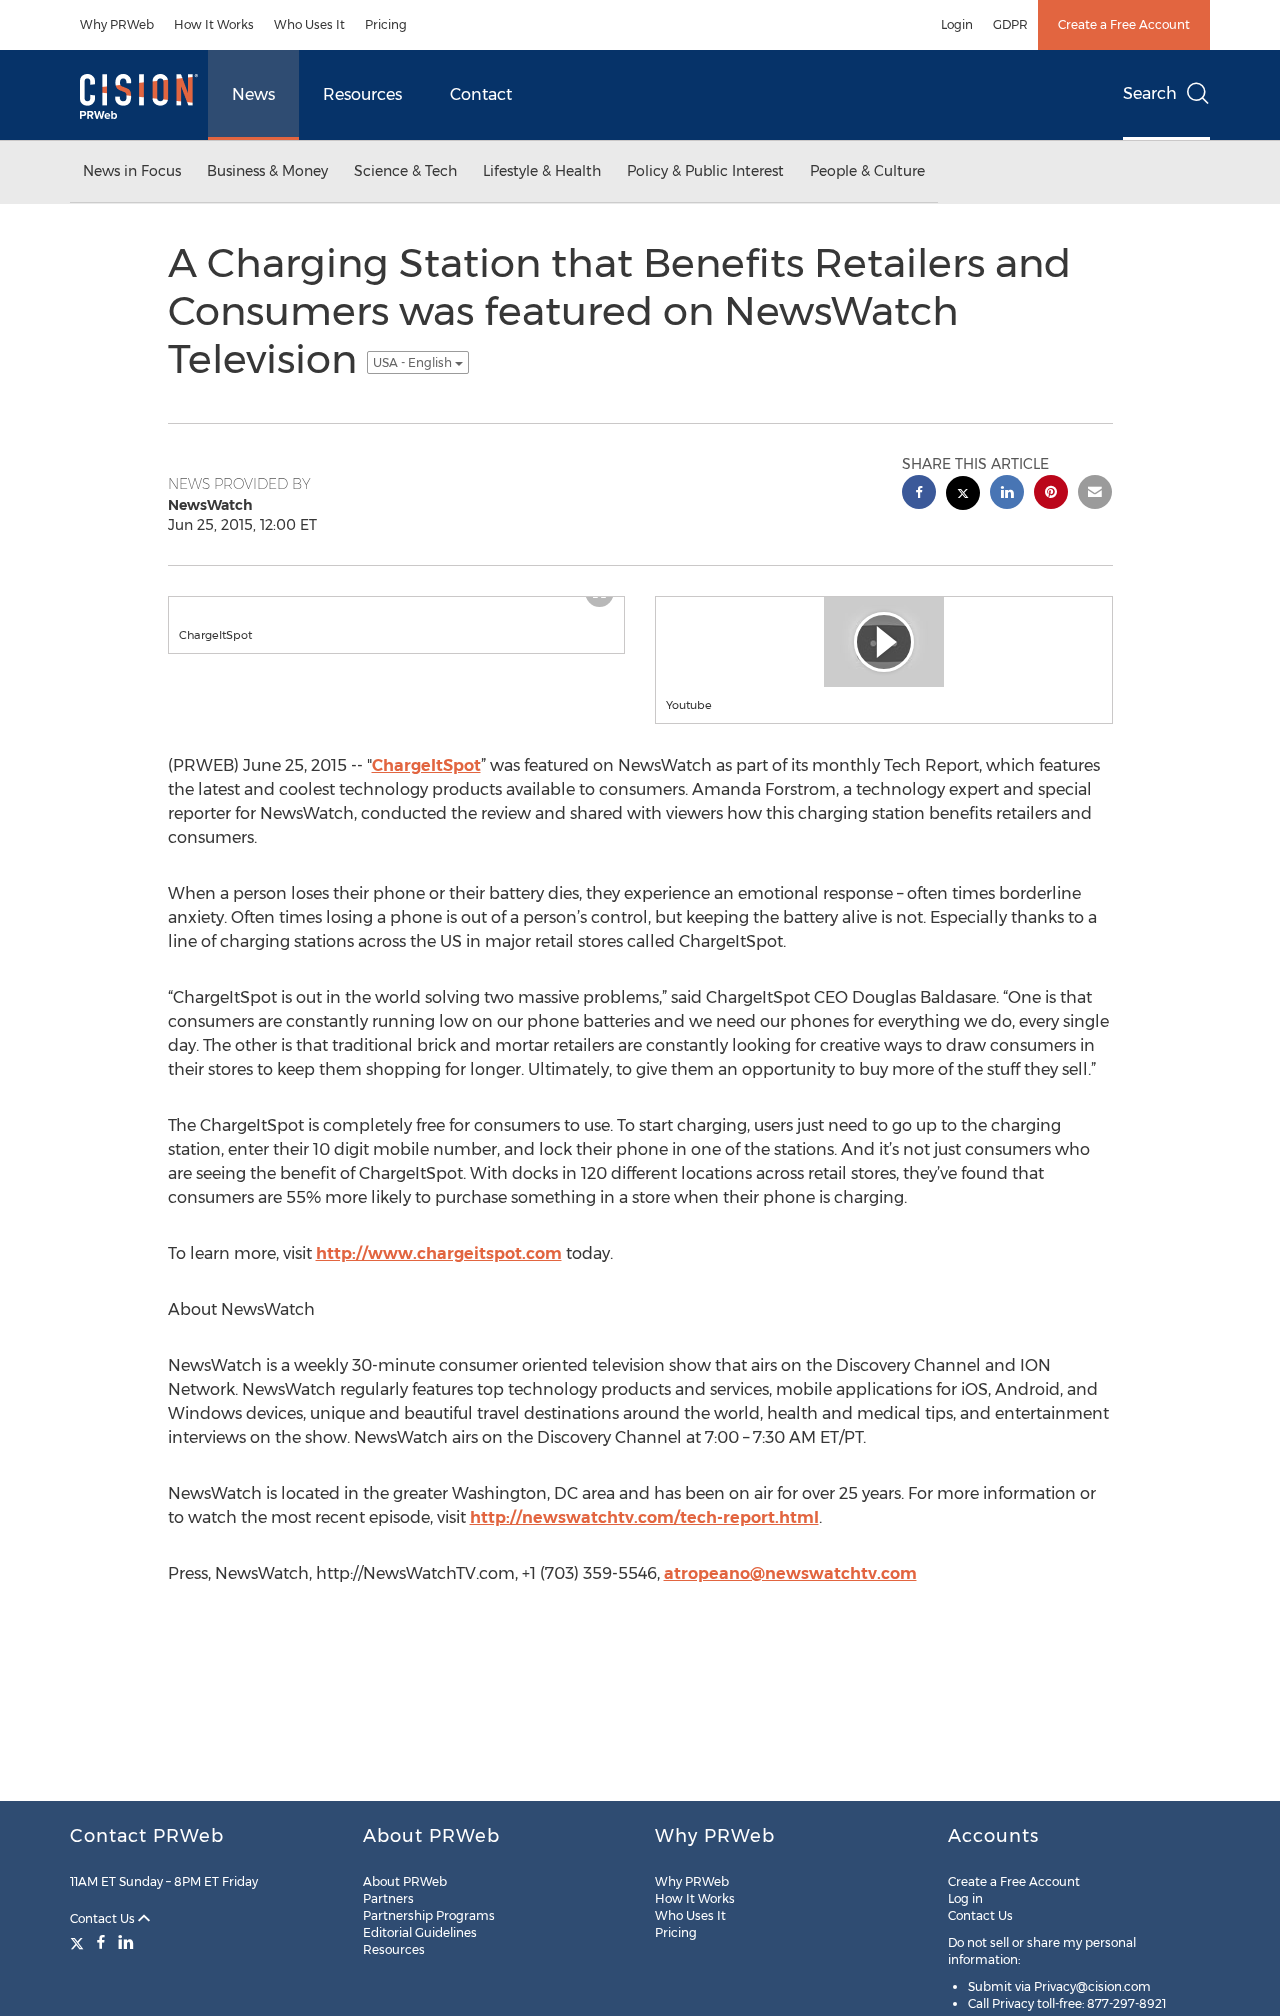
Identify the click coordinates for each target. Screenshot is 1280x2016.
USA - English (414, 362)
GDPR (1010, 24)
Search (1150, 93)
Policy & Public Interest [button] (705, 171)
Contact (481, 94)
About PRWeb (405, 1881)
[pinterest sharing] (1051, 494)
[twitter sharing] (963, 495)
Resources (362, 94)
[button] (397, 607)
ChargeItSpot (426, 765)
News (253, 94)
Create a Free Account (1124, 24)
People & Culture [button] (867, 171)
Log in (965, 1898)
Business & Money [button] (267, 171)
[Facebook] (101, 1942)
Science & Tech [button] (405, 171)
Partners (388, 1898)
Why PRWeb (117, 24)
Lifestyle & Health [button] (542, 171)
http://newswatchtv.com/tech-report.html (644, 1517)
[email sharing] (1095, 494)
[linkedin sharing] (1007, 494)
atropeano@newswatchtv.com (790, 1573)
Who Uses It (309, 24)
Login (957, 24)
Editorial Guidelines (420, 1932)
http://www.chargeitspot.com (439, 1253)
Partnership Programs (429, 1915)
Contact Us (104, 1918)
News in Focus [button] (132, 171)
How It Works (214, 24)
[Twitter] (79, 1942)
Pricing (386, 24)
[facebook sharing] (919, 494)
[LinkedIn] (126, 1942)
